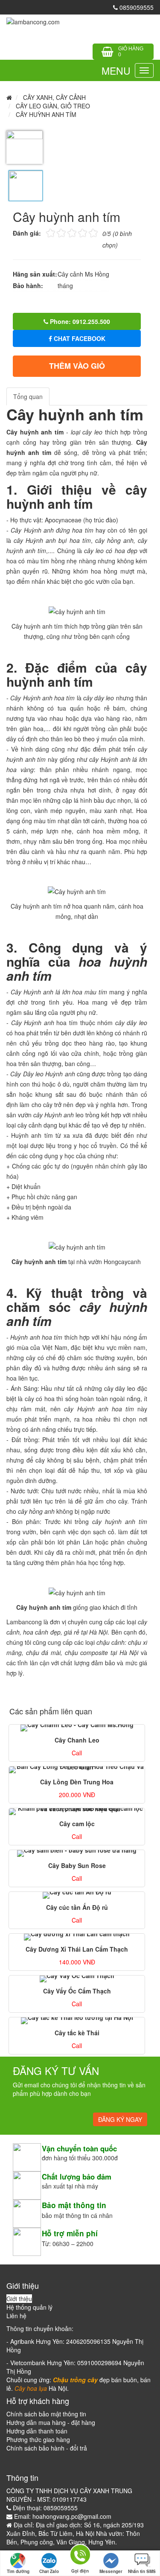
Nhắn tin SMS (142, 2571)
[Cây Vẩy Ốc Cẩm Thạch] (77, 1979)
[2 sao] (56, 232)
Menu (116, 71)
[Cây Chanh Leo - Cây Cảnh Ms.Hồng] (77, 1728)
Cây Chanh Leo (77, 1740)
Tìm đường (18, 2571)
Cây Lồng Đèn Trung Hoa (77, 1782)
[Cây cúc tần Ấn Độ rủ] (77, 1895)
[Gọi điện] (80, 2556)
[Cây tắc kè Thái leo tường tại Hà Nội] (77, 2021)
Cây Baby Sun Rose (77, 1865)
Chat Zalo (49, 2571)
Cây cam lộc (77, 1824)
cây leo (94, 551)
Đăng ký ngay (120, 2119)
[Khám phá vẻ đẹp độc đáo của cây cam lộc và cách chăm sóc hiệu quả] (77, 1812)
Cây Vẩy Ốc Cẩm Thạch (77, 1991)
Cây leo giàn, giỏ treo (53, 106)
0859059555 (136, 7)
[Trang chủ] (33, 21)
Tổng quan (28, 396)
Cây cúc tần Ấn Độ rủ (77, 1907)
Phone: (79, 321)
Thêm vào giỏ (77, 366)
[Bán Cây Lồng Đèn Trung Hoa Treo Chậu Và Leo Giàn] (77, 1770)
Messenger (111, 2571)
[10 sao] (46, 232)
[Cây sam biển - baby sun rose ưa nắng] (77, 1853)
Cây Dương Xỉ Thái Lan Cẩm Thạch (77, 1949)
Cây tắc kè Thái (77, 2033)
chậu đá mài (43, 1652)
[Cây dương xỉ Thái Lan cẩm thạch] (77, 1937)
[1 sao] (51, 232)
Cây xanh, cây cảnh (54, 97)
